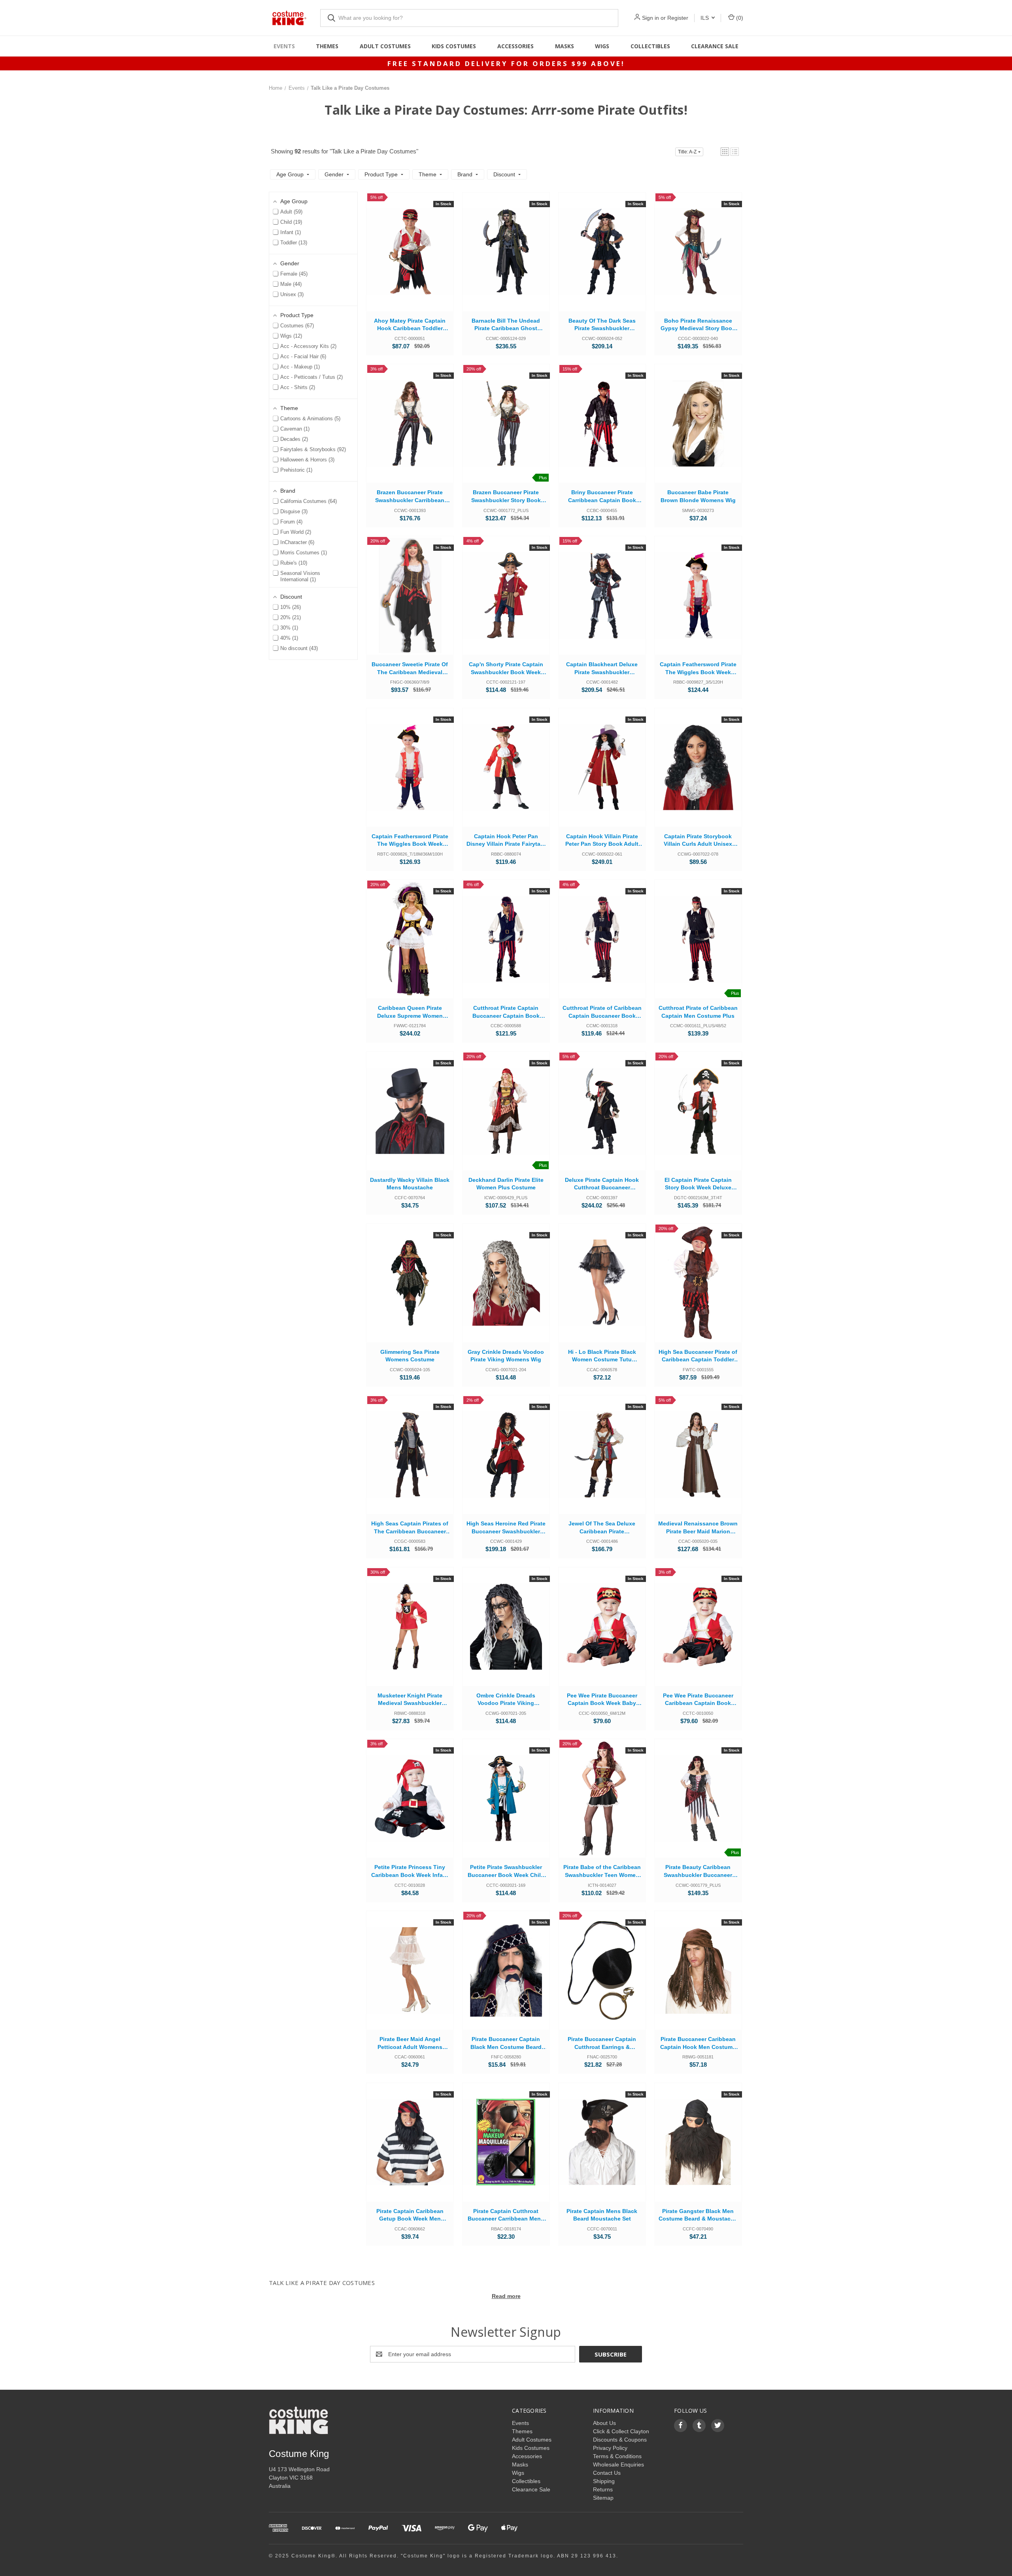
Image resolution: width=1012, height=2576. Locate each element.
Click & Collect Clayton (621, 2431)
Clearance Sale (715, 46)
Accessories (515, 46)
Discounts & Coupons (620, 2440)
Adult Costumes (385, 46)
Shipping (604, 2481)
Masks (565, 46)
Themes (327, 46)
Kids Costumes (454, 46)
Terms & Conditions (617, 2456)
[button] (725, 152)
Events (284, 46)
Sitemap (603, 2498)
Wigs (602, 46)
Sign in (650, 18)
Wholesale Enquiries (618, 2464)
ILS (705, 18)
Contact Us (607, 2473)
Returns (603, 2489)
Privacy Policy (610, 2448)
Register (678, 18)
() (739, 18)
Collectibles (650, 46)
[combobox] (469, 18)
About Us (604, 2423)
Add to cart (410, 260)
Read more (506, 2296)
